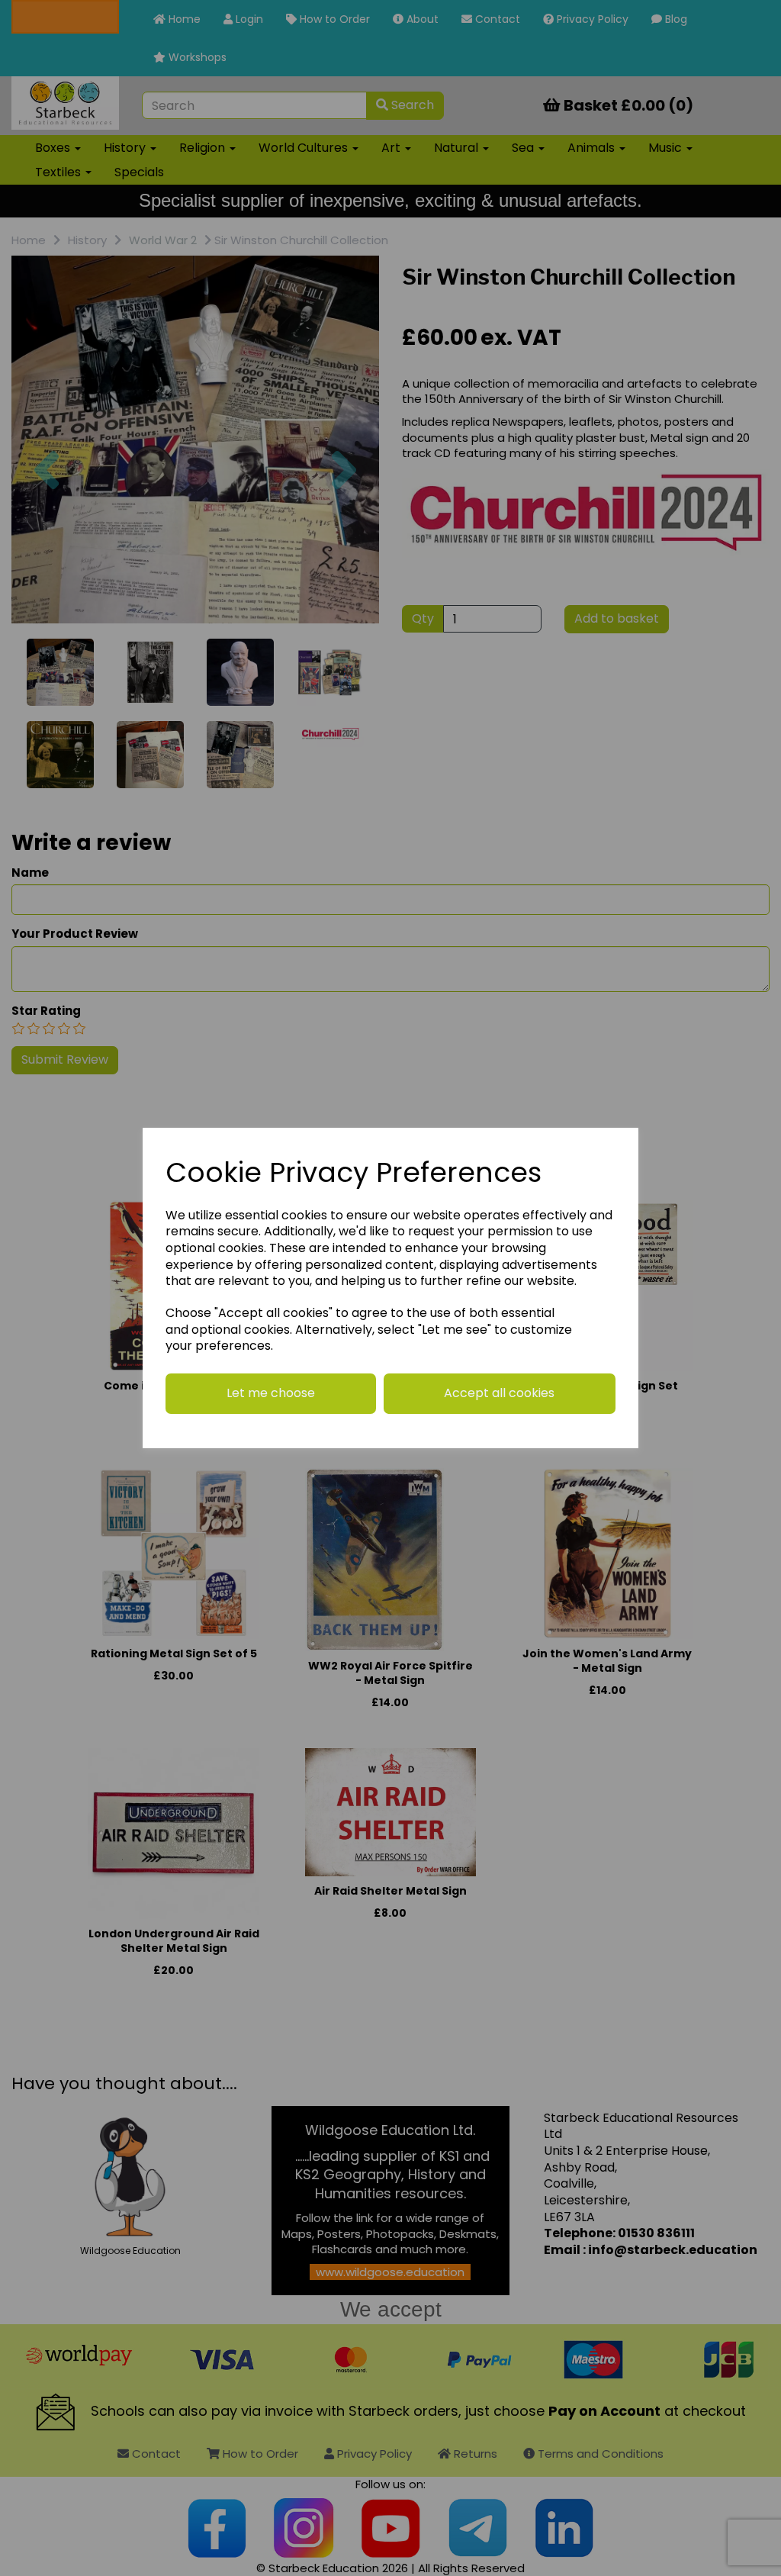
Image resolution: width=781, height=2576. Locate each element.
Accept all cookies (499, 1393)
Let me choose (271, 1393)
